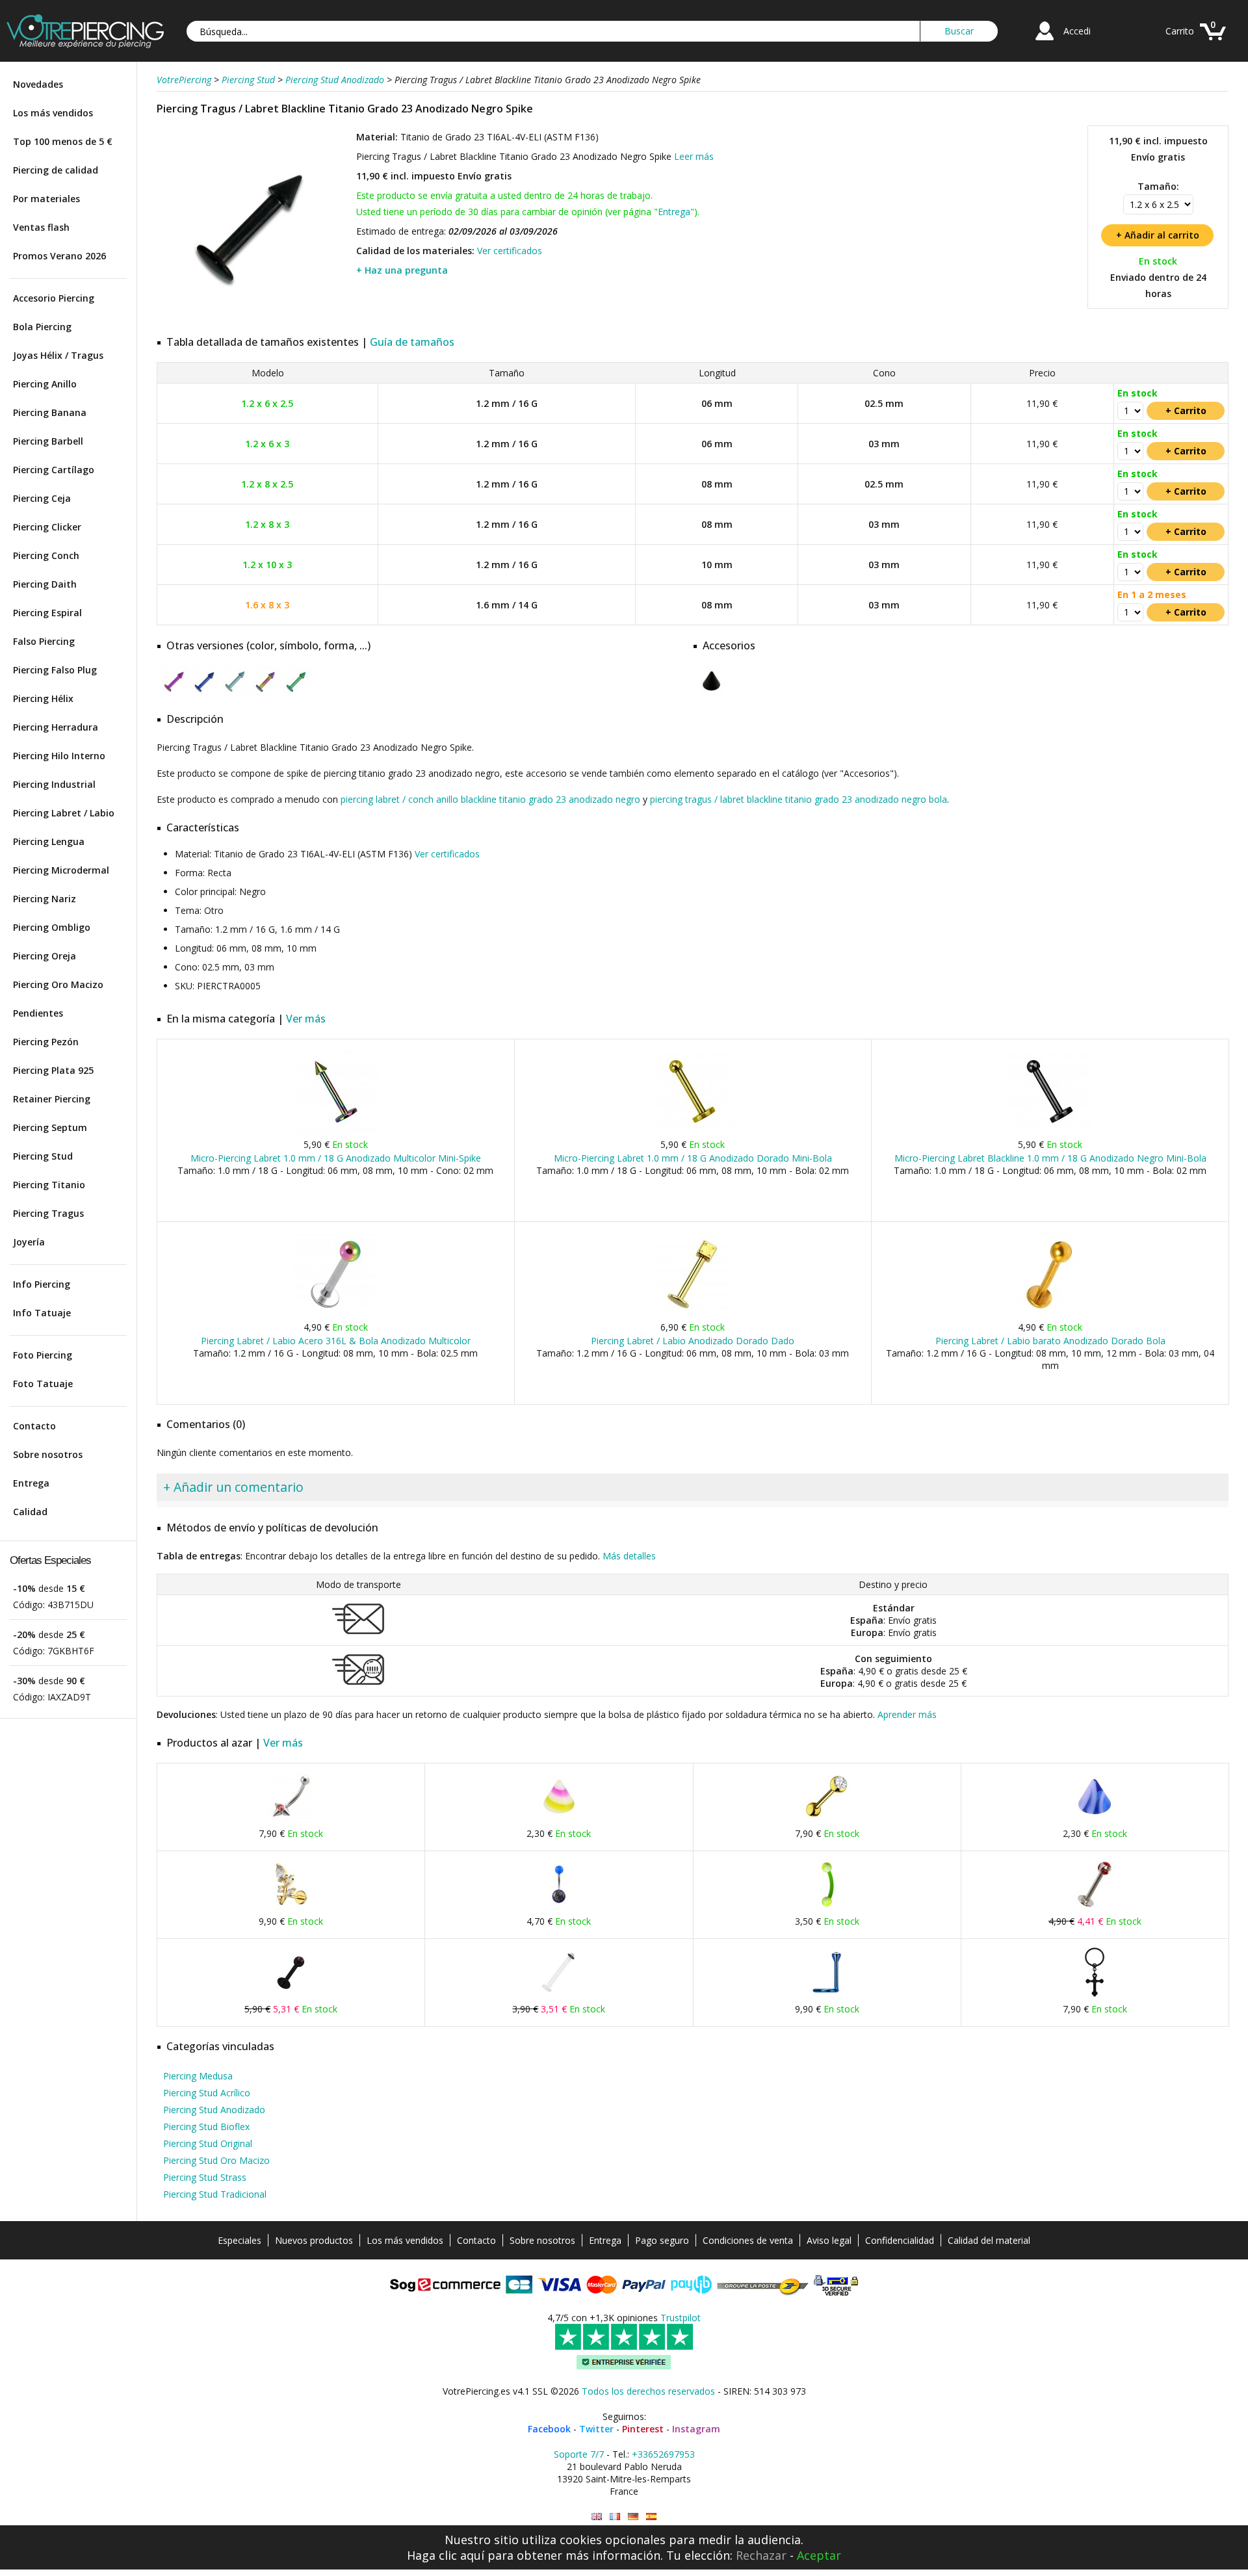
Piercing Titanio (49, 1185)
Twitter (596, 2429)
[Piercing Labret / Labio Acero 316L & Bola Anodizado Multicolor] (336, 1313)
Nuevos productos (314, 2240)
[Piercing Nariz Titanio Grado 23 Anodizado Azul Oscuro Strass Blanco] (827, 1995)
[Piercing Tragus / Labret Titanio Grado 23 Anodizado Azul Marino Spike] (206, 693)
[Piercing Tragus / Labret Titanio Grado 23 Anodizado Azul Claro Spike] (236, 693)
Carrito (1180, 31)
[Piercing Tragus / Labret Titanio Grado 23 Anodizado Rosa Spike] (175, 693)
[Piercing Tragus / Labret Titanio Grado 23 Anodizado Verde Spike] (297, 693)
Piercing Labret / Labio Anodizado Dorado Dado (693, 1341)
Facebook (549, 2429)
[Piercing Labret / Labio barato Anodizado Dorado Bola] (1050, 1313)
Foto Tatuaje (43, 1384)
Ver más (306, 1019)
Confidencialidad (900, 2240)
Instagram (696, 2429)
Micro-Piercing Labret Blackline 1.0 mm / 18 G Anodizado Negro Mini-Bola (1050, 1158)
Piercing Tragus (48, 1213)
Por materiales (46, 199)
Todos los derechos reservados (648, 2391)
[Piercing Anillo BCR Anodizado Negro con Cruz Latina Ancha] (1095, 1995)
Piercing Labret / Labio (64, 813)
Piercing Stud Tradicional (215, 2194)
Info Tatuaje (42, 1313)
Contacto (34, 1426)
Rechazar (761, 2555)
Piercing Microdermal (61, 870)
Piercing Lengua (49, 841)
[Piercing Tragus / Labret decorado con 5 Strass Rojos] (1095, 1907)
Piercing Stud (43, 1156)
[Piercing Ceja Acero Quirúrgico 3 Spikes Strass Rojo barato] (291, 1820)
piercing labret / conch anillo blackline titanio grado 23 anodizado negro (490, 799)
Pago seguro (662, 2240)
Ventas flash (41, 227)
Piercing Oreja (45, 956)
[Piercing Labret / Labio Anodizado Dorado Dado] (693, 1313)
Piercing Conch (46, 555)
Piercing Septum (50, 1127)
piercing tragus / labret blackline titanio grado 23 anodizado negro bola (799, 799)
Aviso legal (829, 2240)
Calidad (30, 1512)
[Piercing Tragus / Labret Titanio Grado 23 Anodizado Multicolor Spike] (267, 693)
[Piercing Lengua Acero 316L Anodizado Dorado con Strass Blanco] (827, 1820)
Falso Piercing (44, 641)
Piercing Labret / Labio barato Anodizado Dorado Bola (1050, 1341)
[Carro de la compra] (1213, 42)
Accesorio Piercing (54, 298)
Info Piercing (42, 1284)
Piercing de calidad (56, 170)
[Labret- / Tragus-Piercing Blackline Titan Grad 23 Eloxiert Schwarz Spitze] (633, 2517)
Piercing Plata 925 (53, 1070)
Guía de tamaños (412, 342)
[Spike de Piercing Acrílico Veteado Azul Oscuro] (1095, 1820)
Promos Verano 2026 (59, 256)
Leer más (694, 156)
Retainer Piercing (52, 1099)
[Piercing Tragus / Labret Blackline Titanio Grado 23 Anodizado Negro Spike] (255, 318)
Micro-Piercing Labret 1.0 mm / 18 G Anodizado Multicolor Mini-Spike (336, 1158)
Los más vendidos (53, 113)
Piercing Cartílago (54, 470)
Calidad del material (989, 2240)
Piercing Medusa (198, 2076)
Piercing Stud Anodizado (214, 2110)
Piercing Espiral (47, 613)
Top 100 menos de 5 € (63, 141)
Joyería (29, 1242)
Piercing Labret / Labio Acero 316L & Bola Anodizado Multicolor (336, 1341)
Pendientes (38, 1013)
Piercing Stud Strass (205, 2177)
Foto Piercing (43, 1355)
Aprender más (907, 1714)
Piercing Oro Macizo (58, 984)
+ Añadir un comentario (233, 1487)
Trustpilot (681, 2318)
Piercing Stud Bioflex (206, 2127)
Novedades (38, 84)
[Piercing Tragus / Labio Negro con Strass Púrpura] (291, 1995)
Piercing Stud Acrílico (207, 2093)
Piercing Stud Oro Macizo (216, 2160)
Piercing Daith (45, 584)
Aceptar (819, 2555)
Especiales (240, 2240)
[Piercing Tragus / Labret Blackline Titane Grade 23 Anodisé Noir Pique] (615, 2517)
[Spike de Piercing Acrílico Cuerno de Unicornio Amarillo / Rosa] (559, 1820)
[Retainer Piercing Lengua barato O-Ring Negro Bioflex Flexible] (559, 1995)
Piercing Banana (50, 412)
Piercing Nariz (45, 899)
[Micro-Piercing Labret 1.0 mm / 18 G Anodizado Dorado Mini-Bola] (693, 1131)
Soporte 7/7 (579, 2454)
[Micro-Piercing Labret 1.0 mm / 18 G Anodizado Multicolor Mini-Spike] (336, 1131)
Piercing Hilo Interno (59, 756)
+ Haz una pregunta (402, 270)
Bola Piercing (42, 327)
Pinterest (643, 2429)
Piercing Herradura (56, 727)
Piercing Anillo (45, 384)
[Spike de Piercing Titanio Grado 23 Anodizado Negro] (711, 693)
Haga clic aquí (446, 2555)
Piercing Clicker (47, 527)
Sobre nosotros (48, 1454)
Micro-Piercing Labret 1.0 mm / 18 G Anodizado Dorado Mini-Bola (693, 1158)
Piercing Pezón (46, 1042)
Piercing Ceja (42, 498)
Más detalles (629, 1556)
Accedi (1077, 31)
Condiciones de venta (748, 2240)
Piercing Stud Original (208, 2143)
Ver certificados (510, 251)
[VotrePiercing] (85, 45)
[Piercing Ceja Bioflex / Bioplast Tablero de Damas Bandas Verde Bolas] (827, 1907)
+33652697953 (663, 2454)
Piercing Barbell (48, 441)
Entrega (31, 1483)
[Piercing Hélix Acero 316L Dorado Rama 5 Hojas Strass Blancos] (291, 1907)
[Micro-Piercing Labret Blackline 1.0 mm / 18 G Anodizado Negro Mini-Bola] (1050, 1131)
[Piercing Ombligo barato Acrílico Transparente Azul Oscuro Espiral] (559, 1907)
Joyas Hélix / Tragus (58, 355)
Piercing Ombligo (52, 927)
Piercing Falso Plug (55, 670)
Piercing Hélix (43, 698)
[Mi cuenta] (1045, 42)
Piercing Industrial (54, 784)
